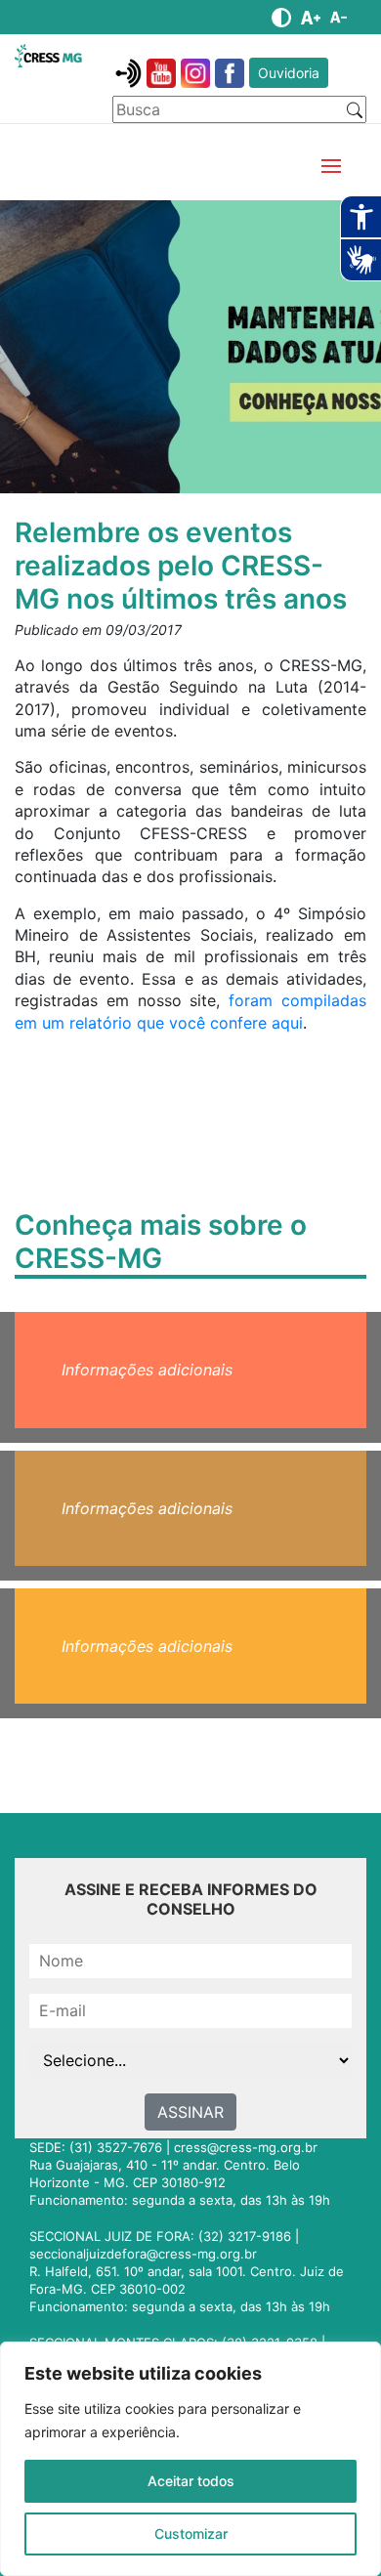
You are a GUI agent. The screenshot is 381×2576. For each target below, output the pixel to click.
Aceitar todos (191, 2481)
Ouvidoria (289, 73)
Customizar (191, 2534)
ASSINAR (190, 2112)
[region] (190, 2459)
